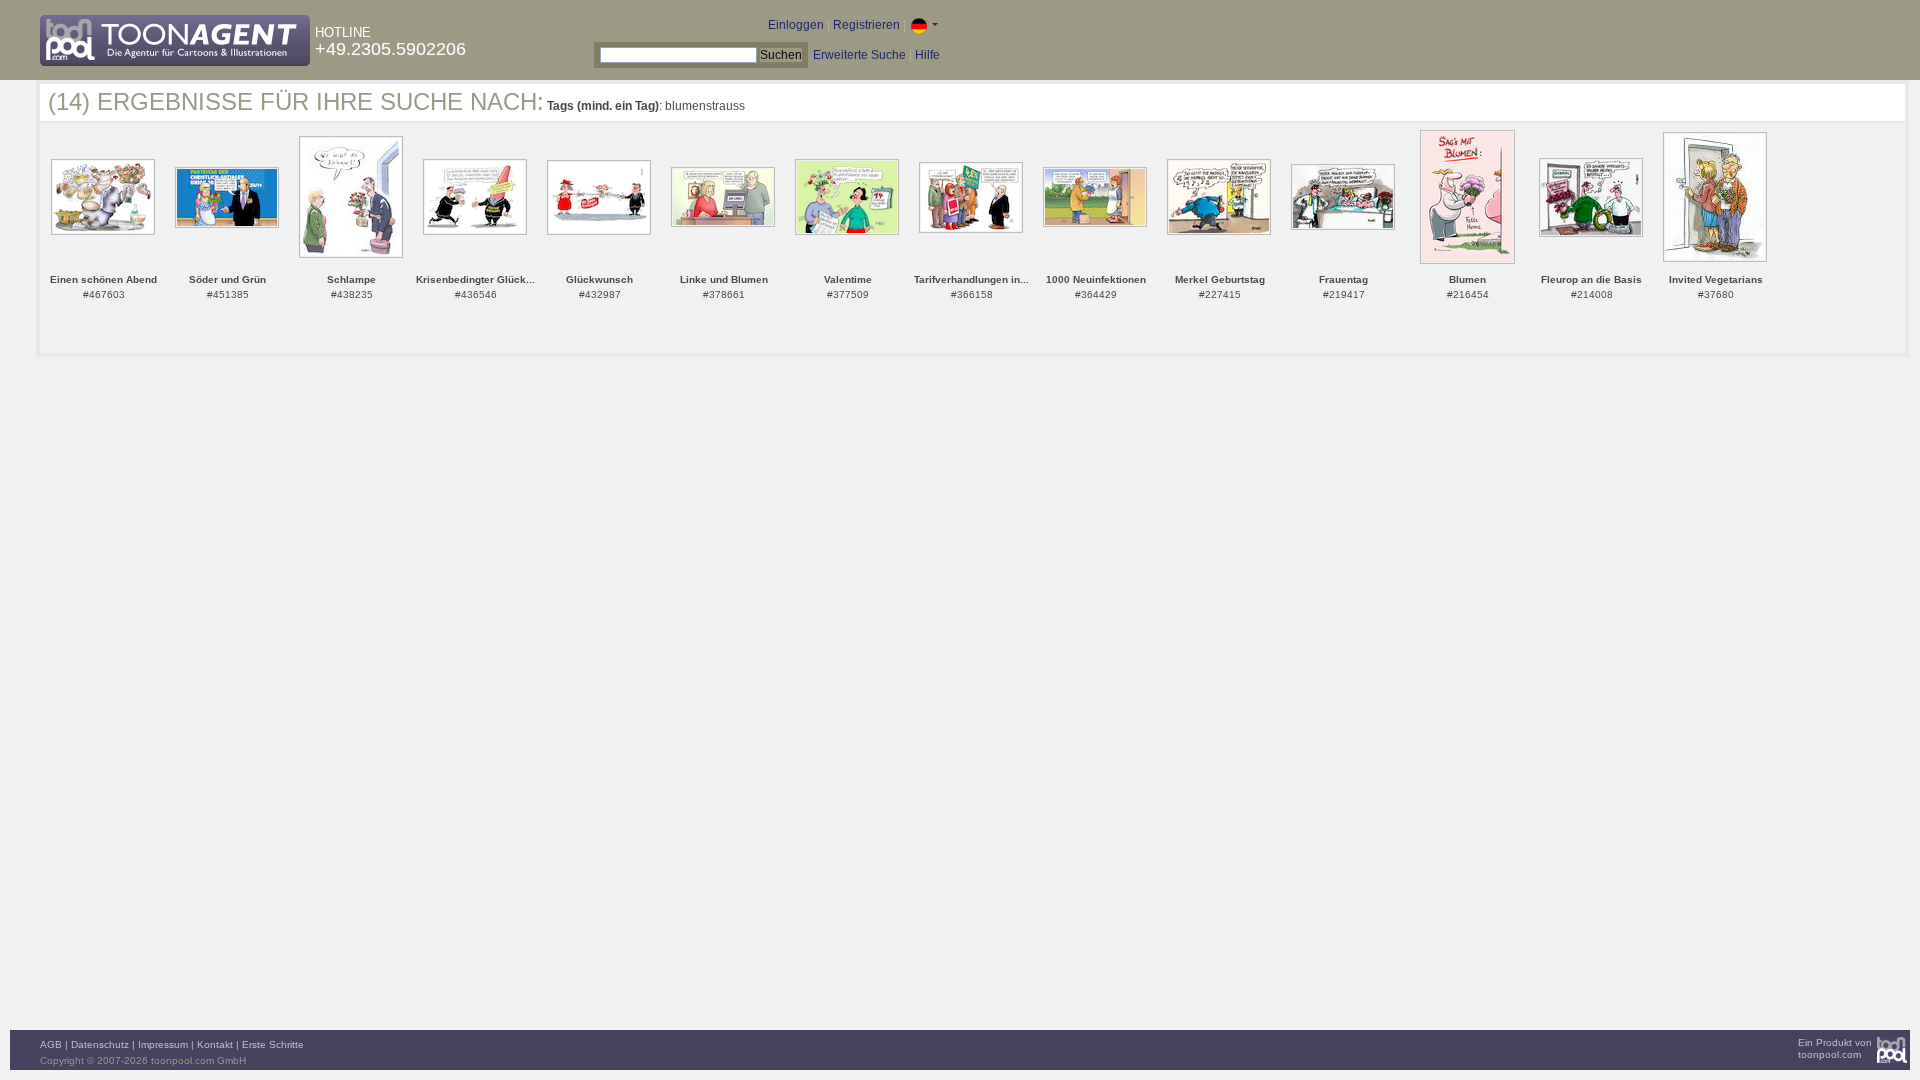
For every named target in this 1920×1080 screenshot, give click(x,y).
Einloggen (796, 25)
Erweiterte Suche (859, 55)
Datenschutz (100, 1044)
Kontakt (215, 1044)
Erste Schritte (273, 1044)
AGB (51, 1044)
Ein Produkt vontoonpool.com (1835, 1048)
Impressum (163, 1044)
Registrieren (866, 25)
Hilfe (927, 55)
